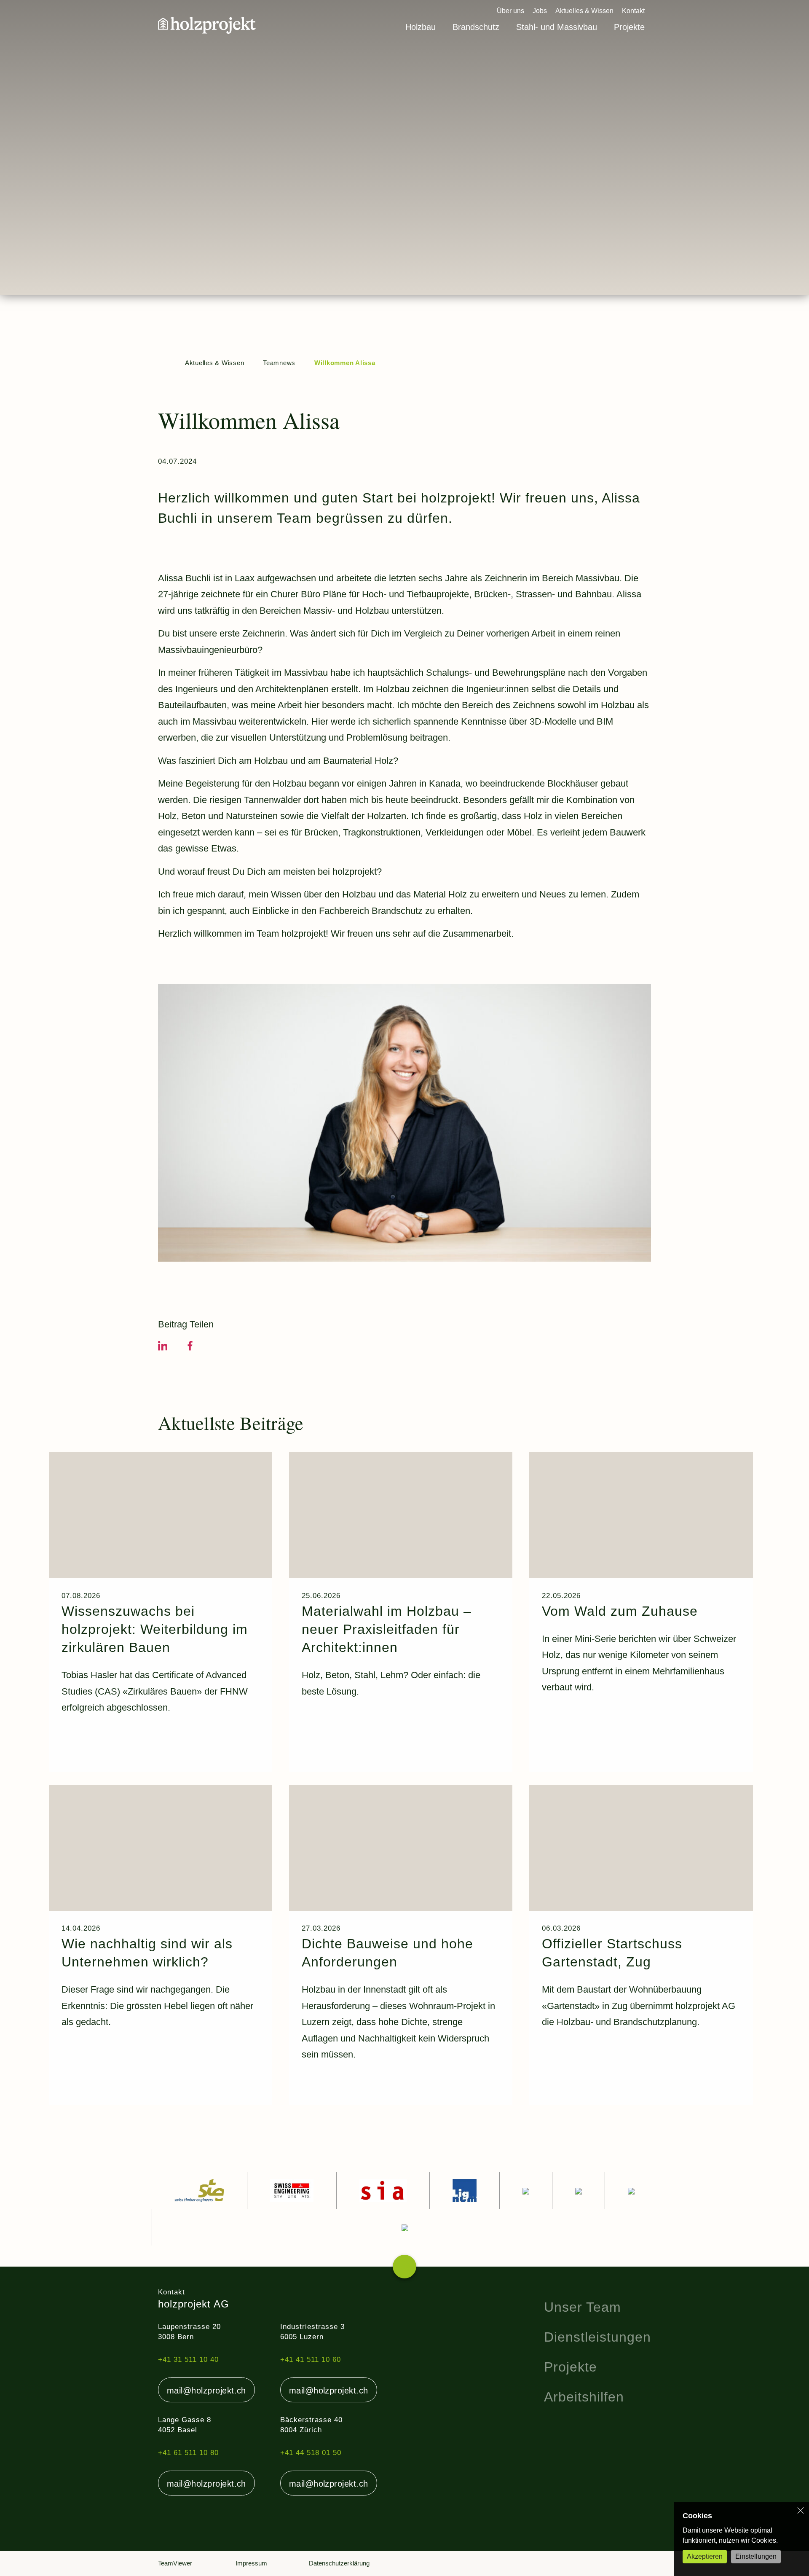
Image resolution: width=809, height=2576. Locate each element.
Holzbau (421, 27)
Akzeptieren (705, 2556)
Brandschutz (476, 27)
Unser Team (583, 2307)
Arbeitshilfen (584, 2397)
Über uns (510, 11)
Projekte (629, 27)
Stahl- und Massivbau (557, 27)
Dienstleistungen (597, 2337)
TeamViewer (175, 2563)
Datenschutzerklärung (339, 2563)
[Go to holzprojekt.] (162, 363)
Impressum (251, 2563)
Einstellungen (756, 2556)
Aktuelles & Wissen (584, 11)
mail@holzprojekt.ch (206, 2391)
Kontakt (633, 11)
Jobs (540, 11)
